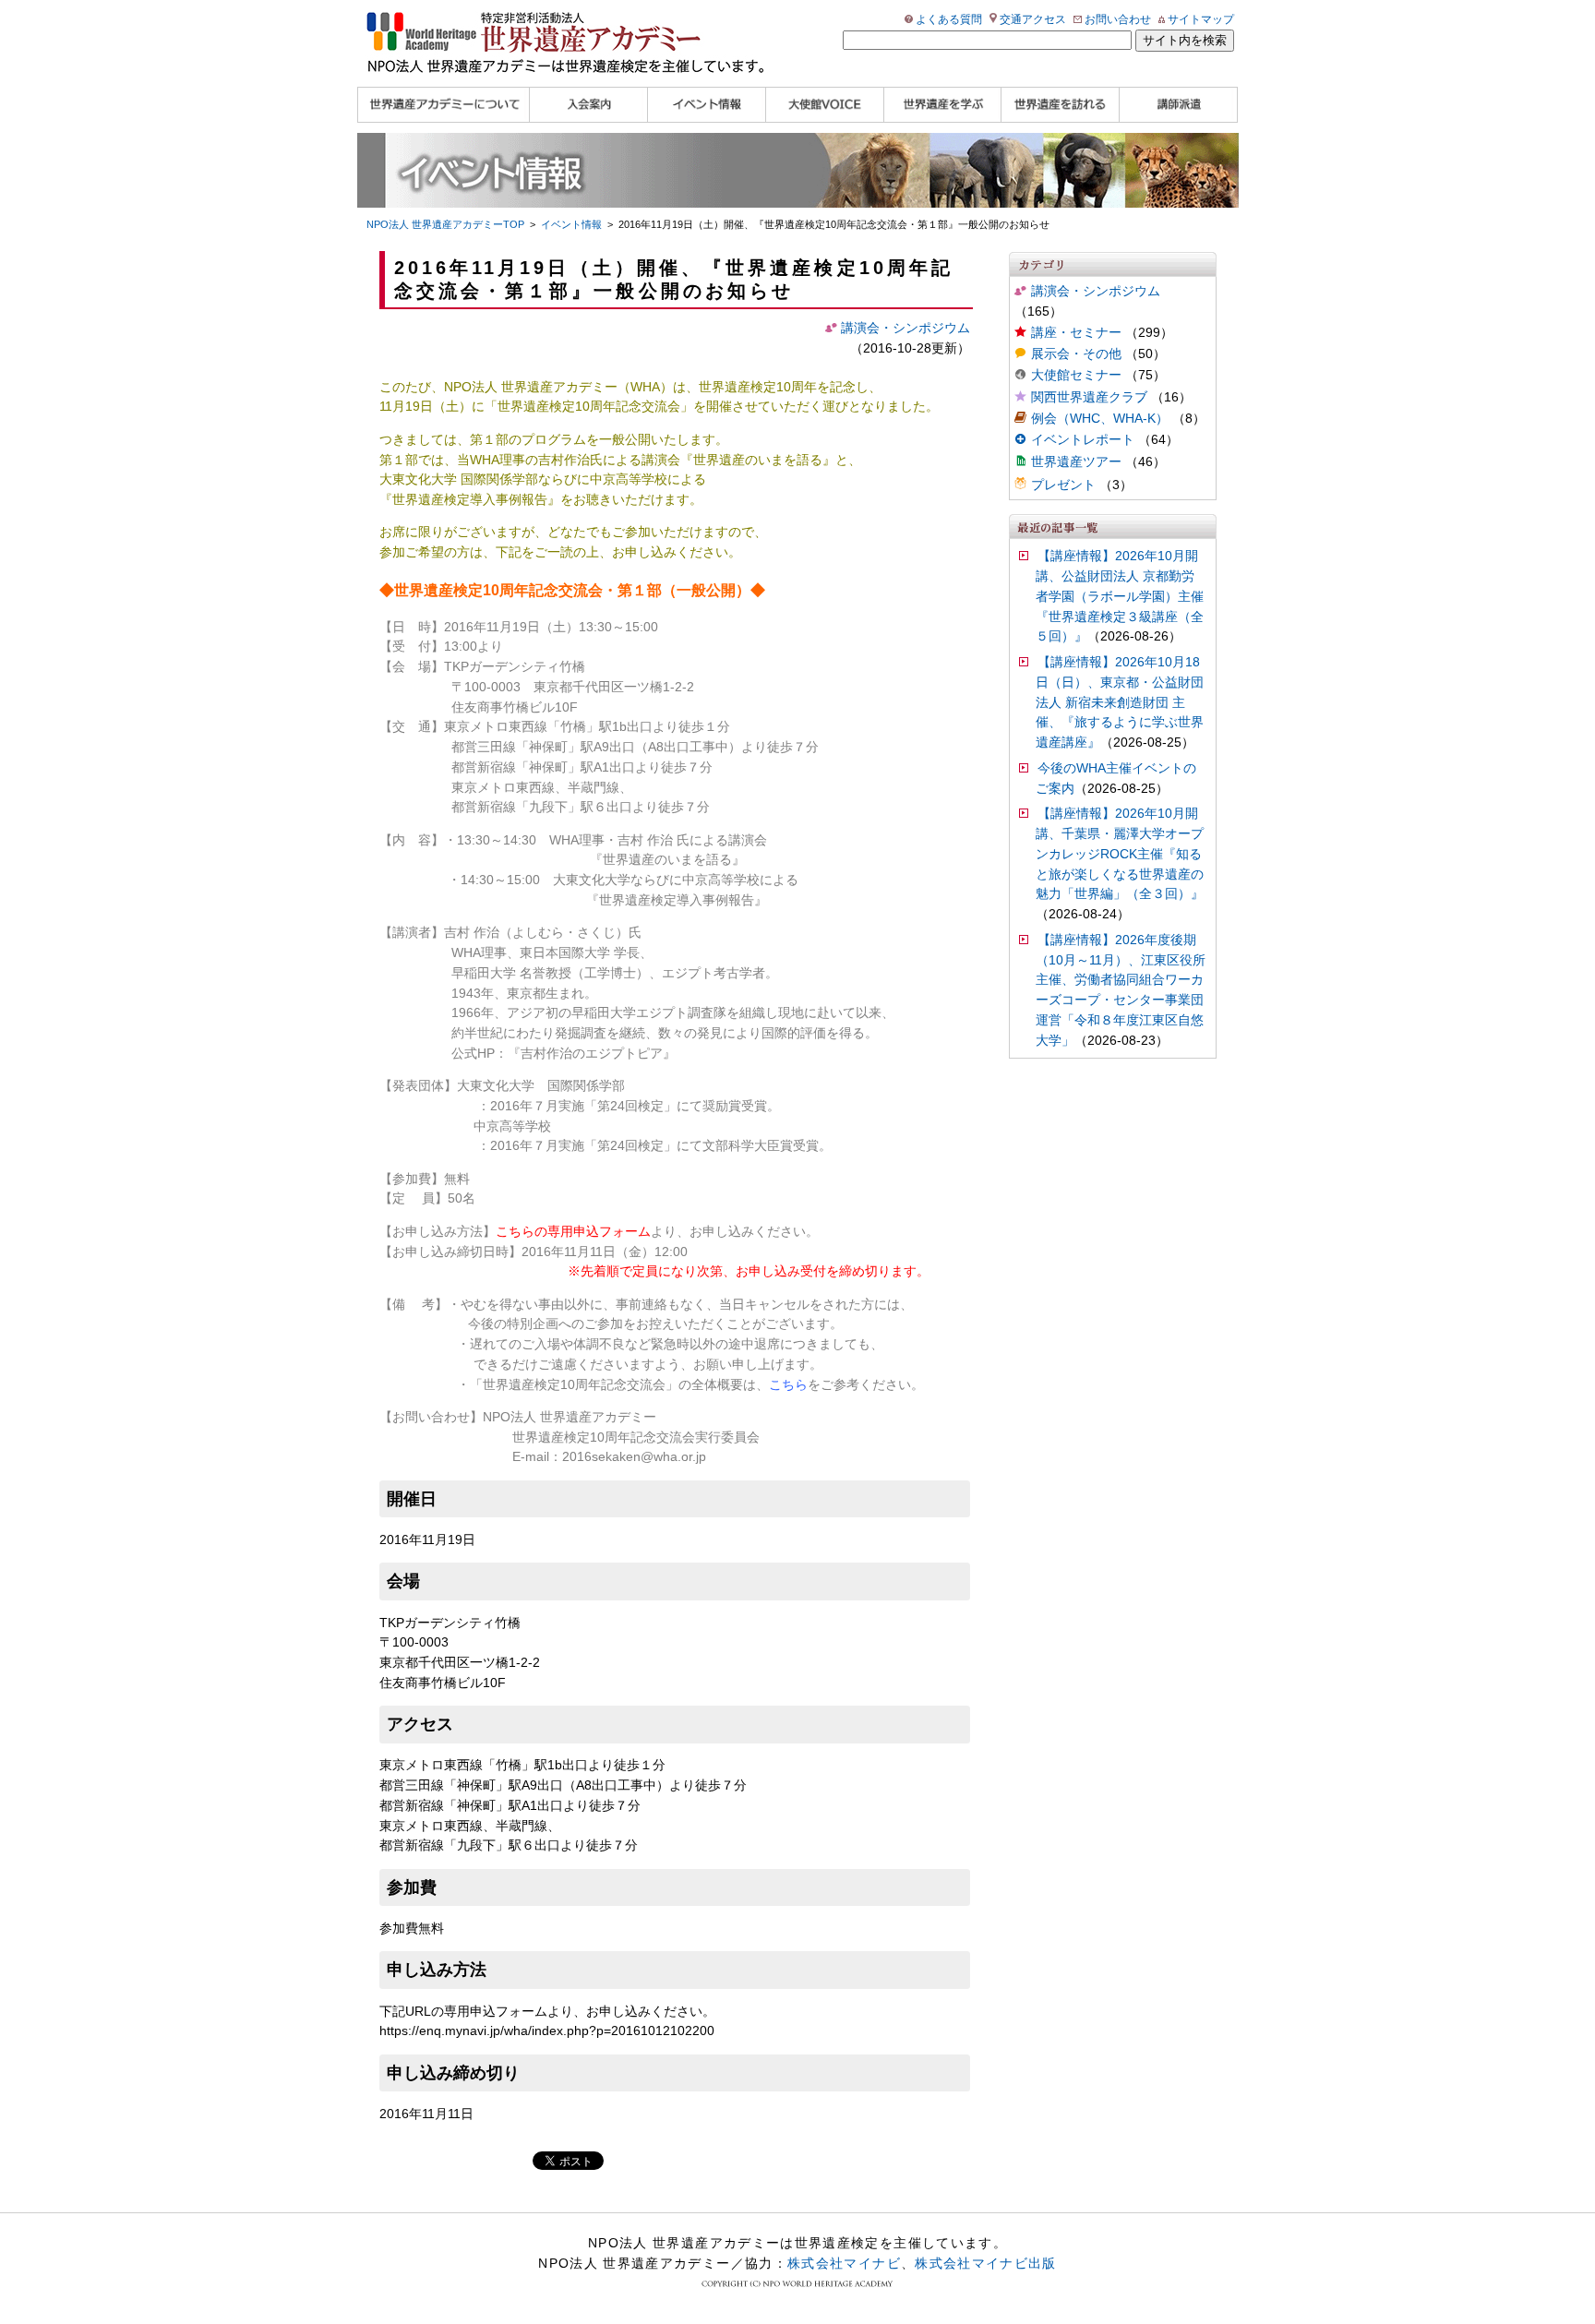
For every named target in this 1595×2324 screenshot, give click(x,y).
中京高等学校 (512, 1126)
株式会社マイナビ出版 (986, 2263)
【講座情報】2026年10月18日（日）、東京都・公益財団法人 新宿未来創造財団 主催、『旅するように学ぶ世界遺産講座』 (1120, 702)
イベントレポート (1083, 440)
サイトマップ (1201, 19)
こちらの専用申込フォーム (573, 1232)
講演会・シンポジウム (1096, 291)
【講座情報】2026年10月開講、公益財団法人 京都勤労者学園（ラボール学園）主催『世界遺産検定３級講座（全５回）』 (1120, 596)
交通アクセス (1033, 19)
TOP (445, 224)
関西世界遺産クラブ (1089, 397)
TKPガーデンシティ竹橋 (515, 667)
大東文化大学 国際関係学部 (541, 1086)
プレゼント (1063, 485)
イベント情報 (571, 224)
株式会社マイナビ (844, 2263)
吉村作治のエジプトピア (592, 1054)
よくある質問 (949, 19)
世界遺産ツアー (1076, 462)
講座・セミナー (1076, 333)
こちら (788, 1385)
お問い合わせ (1118, 19)
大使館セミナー (1076, 375)
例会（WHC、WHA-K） (1100, 419)
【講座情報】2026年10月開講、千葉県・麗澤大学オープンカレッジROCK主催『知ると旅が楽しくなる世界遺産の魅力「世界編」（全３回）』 (1120, 854)
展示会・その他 (1076, 354)
